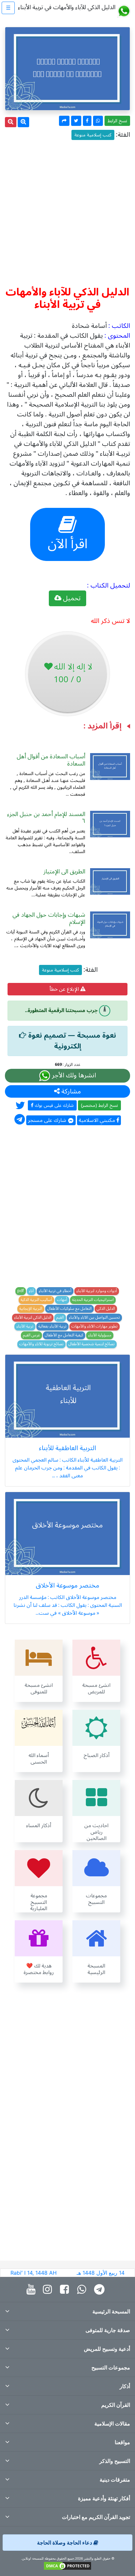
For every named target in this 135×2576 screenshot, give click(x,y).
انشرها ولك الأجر (73, 1076)
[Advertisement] (67, 210)
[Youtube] (33, 2290)
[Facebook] (66, 2290)
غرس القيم (31, 1335)
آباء (31, 1291)
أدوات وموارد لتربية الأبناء (97, 1291)
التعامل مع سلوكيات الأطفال (69, 1309)
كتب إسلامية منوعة (93, 135)
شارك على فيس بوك (54, 1105)
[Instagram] (49, 2290)
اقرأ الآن (68, 544)
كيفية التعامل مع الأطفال (64, 1335)
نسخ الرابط (117, 121)
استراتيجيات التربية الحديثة (93, 1300)
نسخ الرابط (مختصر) (99, 1105)
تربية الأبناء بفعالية (52, 1327)
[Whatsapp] (83, 2290)
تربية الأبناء (25, 1327)
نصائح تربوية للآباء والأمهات (41, 1344)
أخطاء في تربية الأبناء (55, 1291)
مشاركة (70, 1091)
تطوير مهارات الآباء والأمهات (95, 1327)
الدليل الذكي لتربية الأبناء (33, 1318)
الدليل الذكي (106, 1309)
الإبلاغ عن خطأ (65, 989)
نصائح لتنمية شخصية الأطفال (92, 1344)
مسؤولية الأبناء (100, 1335)
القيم (60, 1318)
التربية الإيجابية (31, 1309)
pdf (21, 1291)
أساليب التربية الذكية (36, 1300)
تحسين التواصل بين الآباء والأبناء (94, 1318)
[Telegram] (101, 2290)
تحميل (71, 598)
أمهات (62, 1300)
